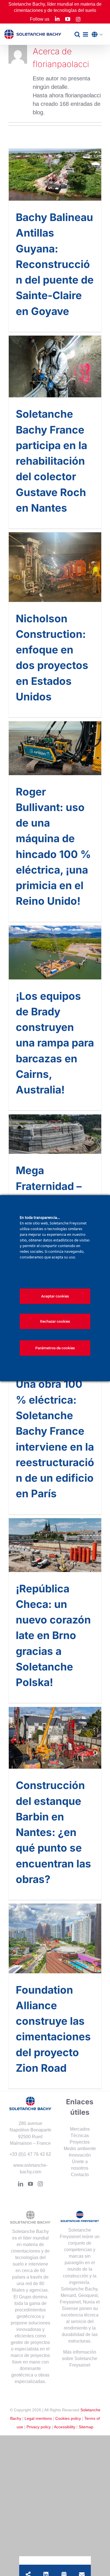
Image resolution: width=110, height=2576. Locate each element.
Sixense (70, 2308)
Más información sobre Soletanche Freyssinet (80, 2359)
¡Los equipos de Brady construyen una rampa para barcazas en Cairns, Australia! (55, 1043)
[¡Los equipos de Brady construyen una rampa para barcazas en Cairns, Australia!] (55, 953)
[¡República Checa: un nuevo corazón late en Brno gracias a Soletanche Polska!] (55, 1545)
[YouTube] (30, 2184)
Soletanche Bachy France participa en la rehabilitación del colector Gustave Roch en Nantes (51, 461)
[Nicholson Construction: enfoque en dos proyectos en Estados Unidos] (55, 567)
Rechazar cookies (55, 1321)
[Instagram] (40, 2184)
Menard (68, 2295)
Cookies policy (68, 2418)
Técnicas (80, 2136)
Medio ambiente (80, 2149)
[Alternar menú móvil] (86, 34)
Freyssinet (70, 2302)
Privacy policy (39, 2427)
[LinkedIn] (21, 2184)
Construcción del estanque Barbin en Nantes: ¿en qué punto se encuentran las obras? (53, 1832)
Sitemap (86, 2427)
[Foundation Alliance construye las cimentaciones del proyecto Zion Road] (55, 1938)
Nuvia (89, 2302)
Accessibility (65, 2427)
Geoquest (88, 2295)
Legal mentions (38, 2418)
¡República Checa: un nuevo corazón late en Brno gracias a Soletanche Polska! (53, 1636)
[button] (99, 35)
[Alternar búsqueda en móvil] (77, 34)
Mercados (80, 2129)
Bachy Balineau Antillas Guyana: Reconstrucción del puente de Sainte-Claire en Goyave (55, 264)
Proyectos (80, 2142)
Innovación (80, 2155)
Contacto (80, 2175)
